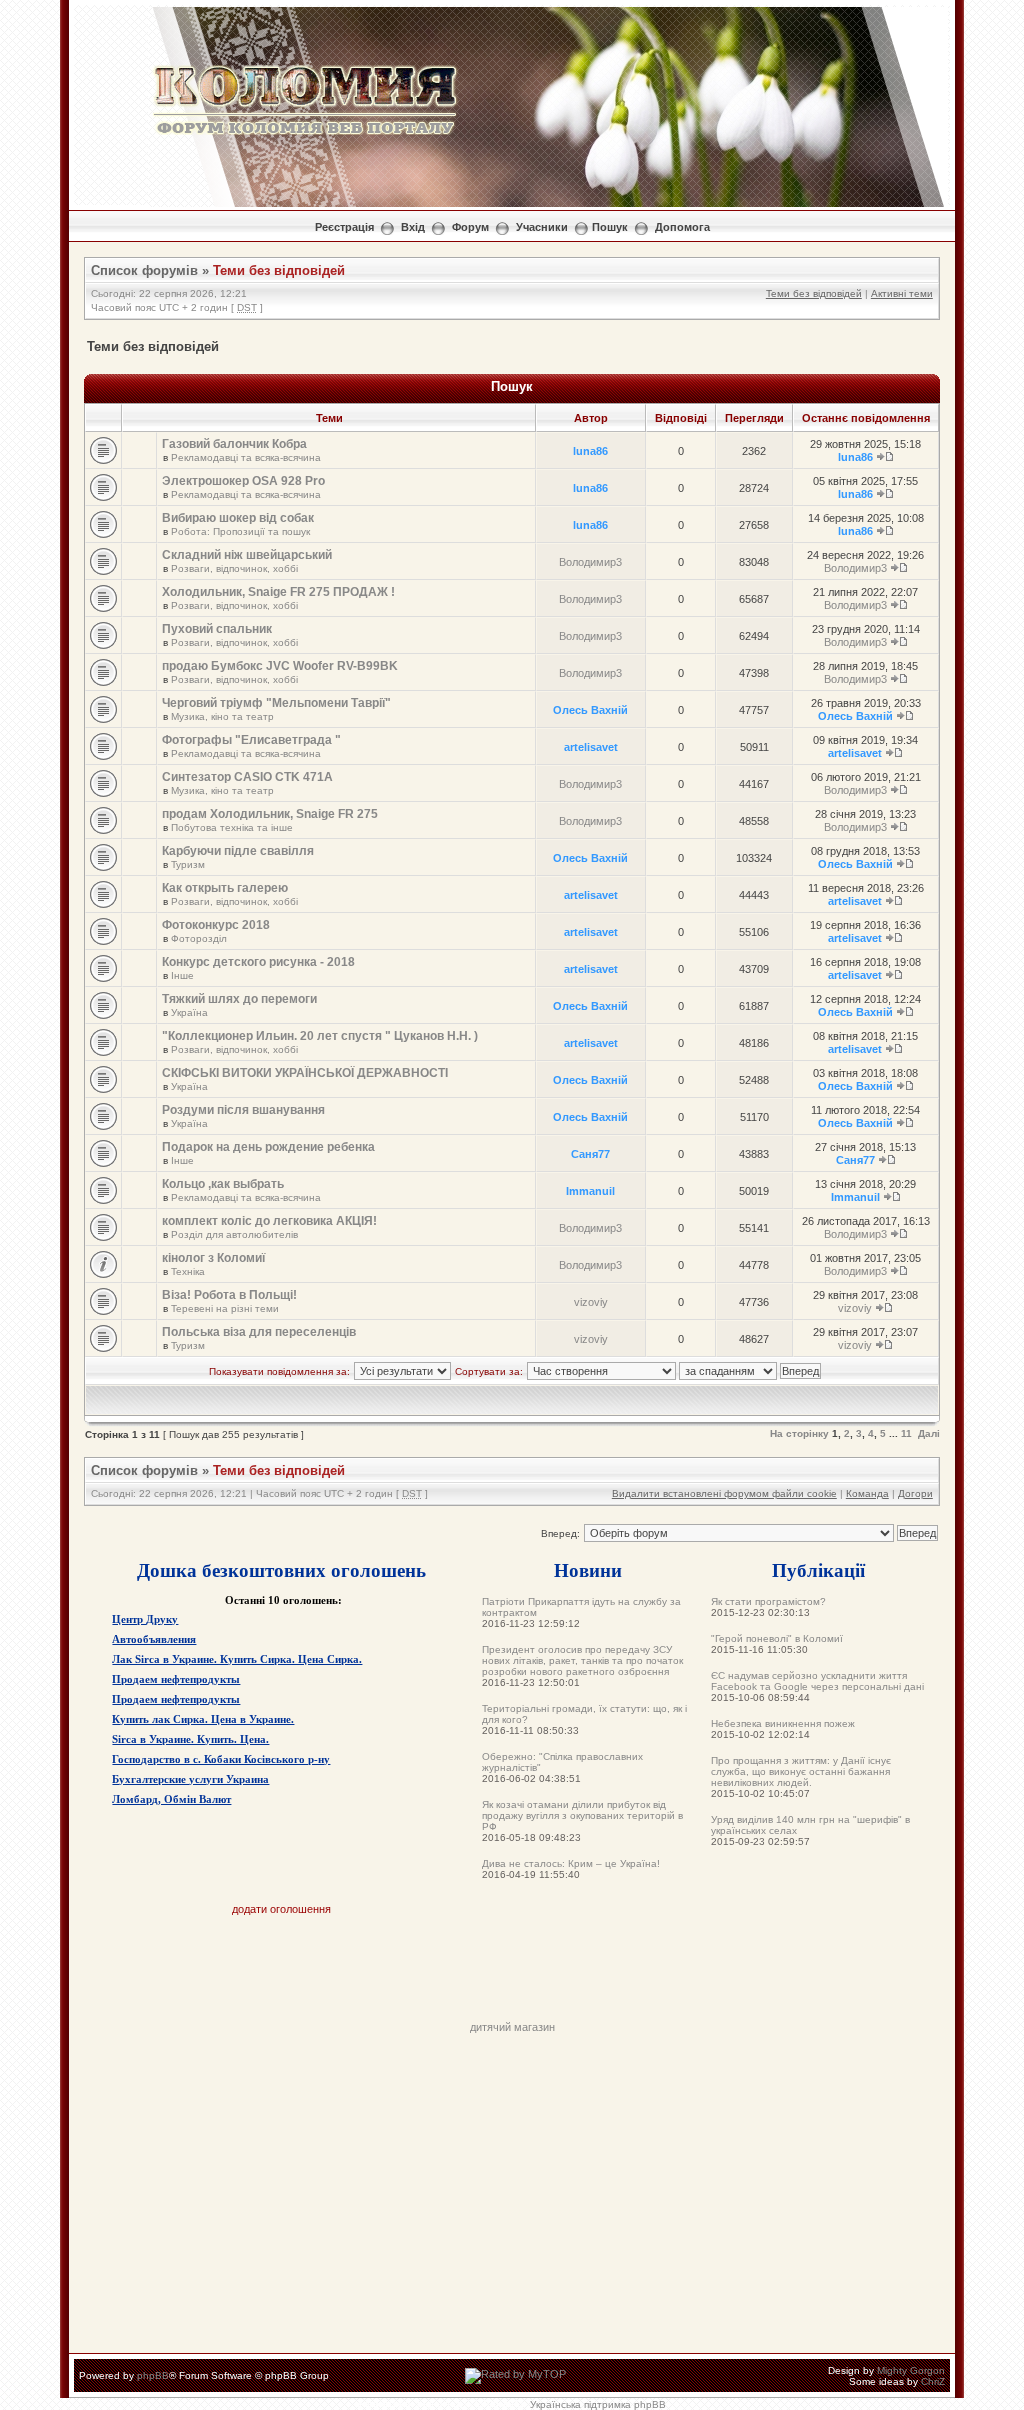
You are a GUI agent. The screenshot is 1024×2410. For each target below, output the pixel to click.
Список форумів (144, 270)
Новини (588, 1569)
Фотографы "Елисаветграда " (251, 740)
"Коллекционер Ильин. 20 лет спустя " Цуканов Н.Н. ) (320, 1036)
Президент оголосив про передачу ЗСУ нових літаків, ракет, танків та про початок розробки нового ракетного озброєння (582, 1660)
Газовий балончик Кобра (234, 444)
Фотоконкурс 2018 (216, 925)
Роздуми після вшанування (243, 1110)
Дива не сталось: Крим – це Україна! (571, 1863)
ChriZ (933, 2381)
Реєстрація (344, 227)
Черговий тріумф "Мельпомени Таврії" (276, 703)
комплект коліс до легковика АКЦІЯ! (269, 1221)
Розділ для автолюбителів (234, 1234)
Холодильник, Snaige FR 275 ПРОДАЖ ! (278, 592)
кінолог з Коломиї (213, 1258)
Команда (867, 1493)
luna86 (590, 451)
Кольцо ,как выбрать (223, 1184)
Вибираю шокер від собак (238, 518)
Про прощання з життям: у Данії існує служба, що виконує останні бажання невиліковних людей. (801, 1771)
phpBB (153, 2375)
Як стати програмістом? (768, 1601)
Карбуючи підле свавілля (238, 851)
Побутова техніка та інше (232, 827)
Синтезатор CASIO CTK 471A (247, 777)
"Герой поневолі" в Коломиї (777, 1638)
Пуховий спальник (217, 629)
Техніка (188, 1271)
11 (906, 1433)
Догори (915, 1493)
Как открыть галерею (225, 888)
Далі (929, 1433)
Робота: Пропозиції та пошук (240, 531)
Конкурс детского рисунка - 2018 (258, 962)
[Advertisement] (512, 1976)
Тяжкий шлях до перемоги (239, 999)
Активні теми (902, 293)
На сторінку (799, 1433)
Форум (470, 227)
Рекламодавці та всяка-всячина (246, 457)
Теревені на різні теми (225, 1308)
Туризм (188, 864)
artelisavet (591, 747)
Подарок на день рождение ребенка (268, 1147)
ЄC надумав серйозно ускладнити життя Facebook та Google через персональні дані (817, 1681)
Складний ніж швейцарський (247, 555)
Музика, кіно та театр (222, 716)
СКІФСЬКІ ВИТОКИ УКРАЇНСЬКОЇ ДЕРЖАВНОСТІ (305, 1073)
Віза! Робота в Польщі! (229, 1295)
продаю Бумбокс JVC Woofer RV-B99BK (280, 666)
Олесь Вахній (590, 710)
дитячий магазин (512, 2027)
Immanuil (590, 1191)
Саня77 (590, 1154)
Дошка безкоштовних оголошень (281, 1569)
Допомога (682, 227)
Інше (182, 975)
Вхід (413, 227)
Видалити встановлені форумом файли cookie (724, 1493)
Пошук (610, 227)
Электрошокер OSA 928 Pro (243, 481)
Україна (189, 1012)
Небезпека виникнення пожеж (783, 1723)
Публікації (818, 1569)
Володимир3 (590, 562)
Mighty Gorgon (911, 2370)
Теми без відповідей (279, 270)
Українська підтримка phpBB (598, 2404)
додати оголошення (281, 1909)
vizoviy (591, 1302)
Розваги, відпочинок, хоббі (234, 568)
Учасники (542, 227)
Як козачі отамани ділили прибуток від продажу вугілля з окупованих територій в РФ (582, 1815)
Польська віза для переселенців (259, 1332)
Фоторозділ (199, 938)
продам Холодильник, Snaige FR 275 (270, 814)
